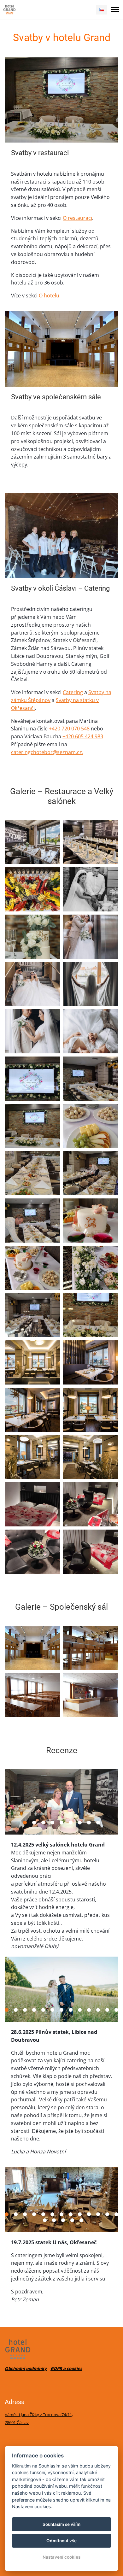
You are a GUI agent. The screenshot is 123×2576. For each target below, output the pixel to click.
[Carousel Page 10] (89, 2010)
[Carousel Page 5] (61, 1823)
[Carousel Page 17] (72, 2220)
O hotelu (49, 296)
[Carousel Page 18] (81, 2220)
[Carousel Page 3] (43, 1823)
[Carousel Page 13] (116, 2010)
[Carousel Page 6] (71, 1823)
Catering (73, 692)
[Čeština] (102, 10)
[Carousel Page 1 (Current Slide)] (25, 1823)
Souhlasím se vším (61, 2524)
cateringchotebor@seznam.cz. (47, 752)
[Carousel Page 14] (45, 2220)
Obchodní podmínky (26, 2368)
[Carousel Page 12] (107, 2010)
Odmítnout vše (61, 2541)
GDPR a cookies (66, 2368)
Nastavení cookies (61, 2557)
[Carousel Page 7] (80, 1823)
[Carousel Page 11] (98, 2010)
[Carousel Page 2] (34, 1823)
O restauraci (77, 218)
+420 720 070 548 (69, 729)
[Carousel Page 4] (52, 1823)
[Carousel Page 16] (63, 2220)
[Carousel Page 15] (54, 2220)
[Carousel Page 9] (98, 1823)
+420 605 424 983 (83, 736)
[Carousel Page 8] (89, 1823)
